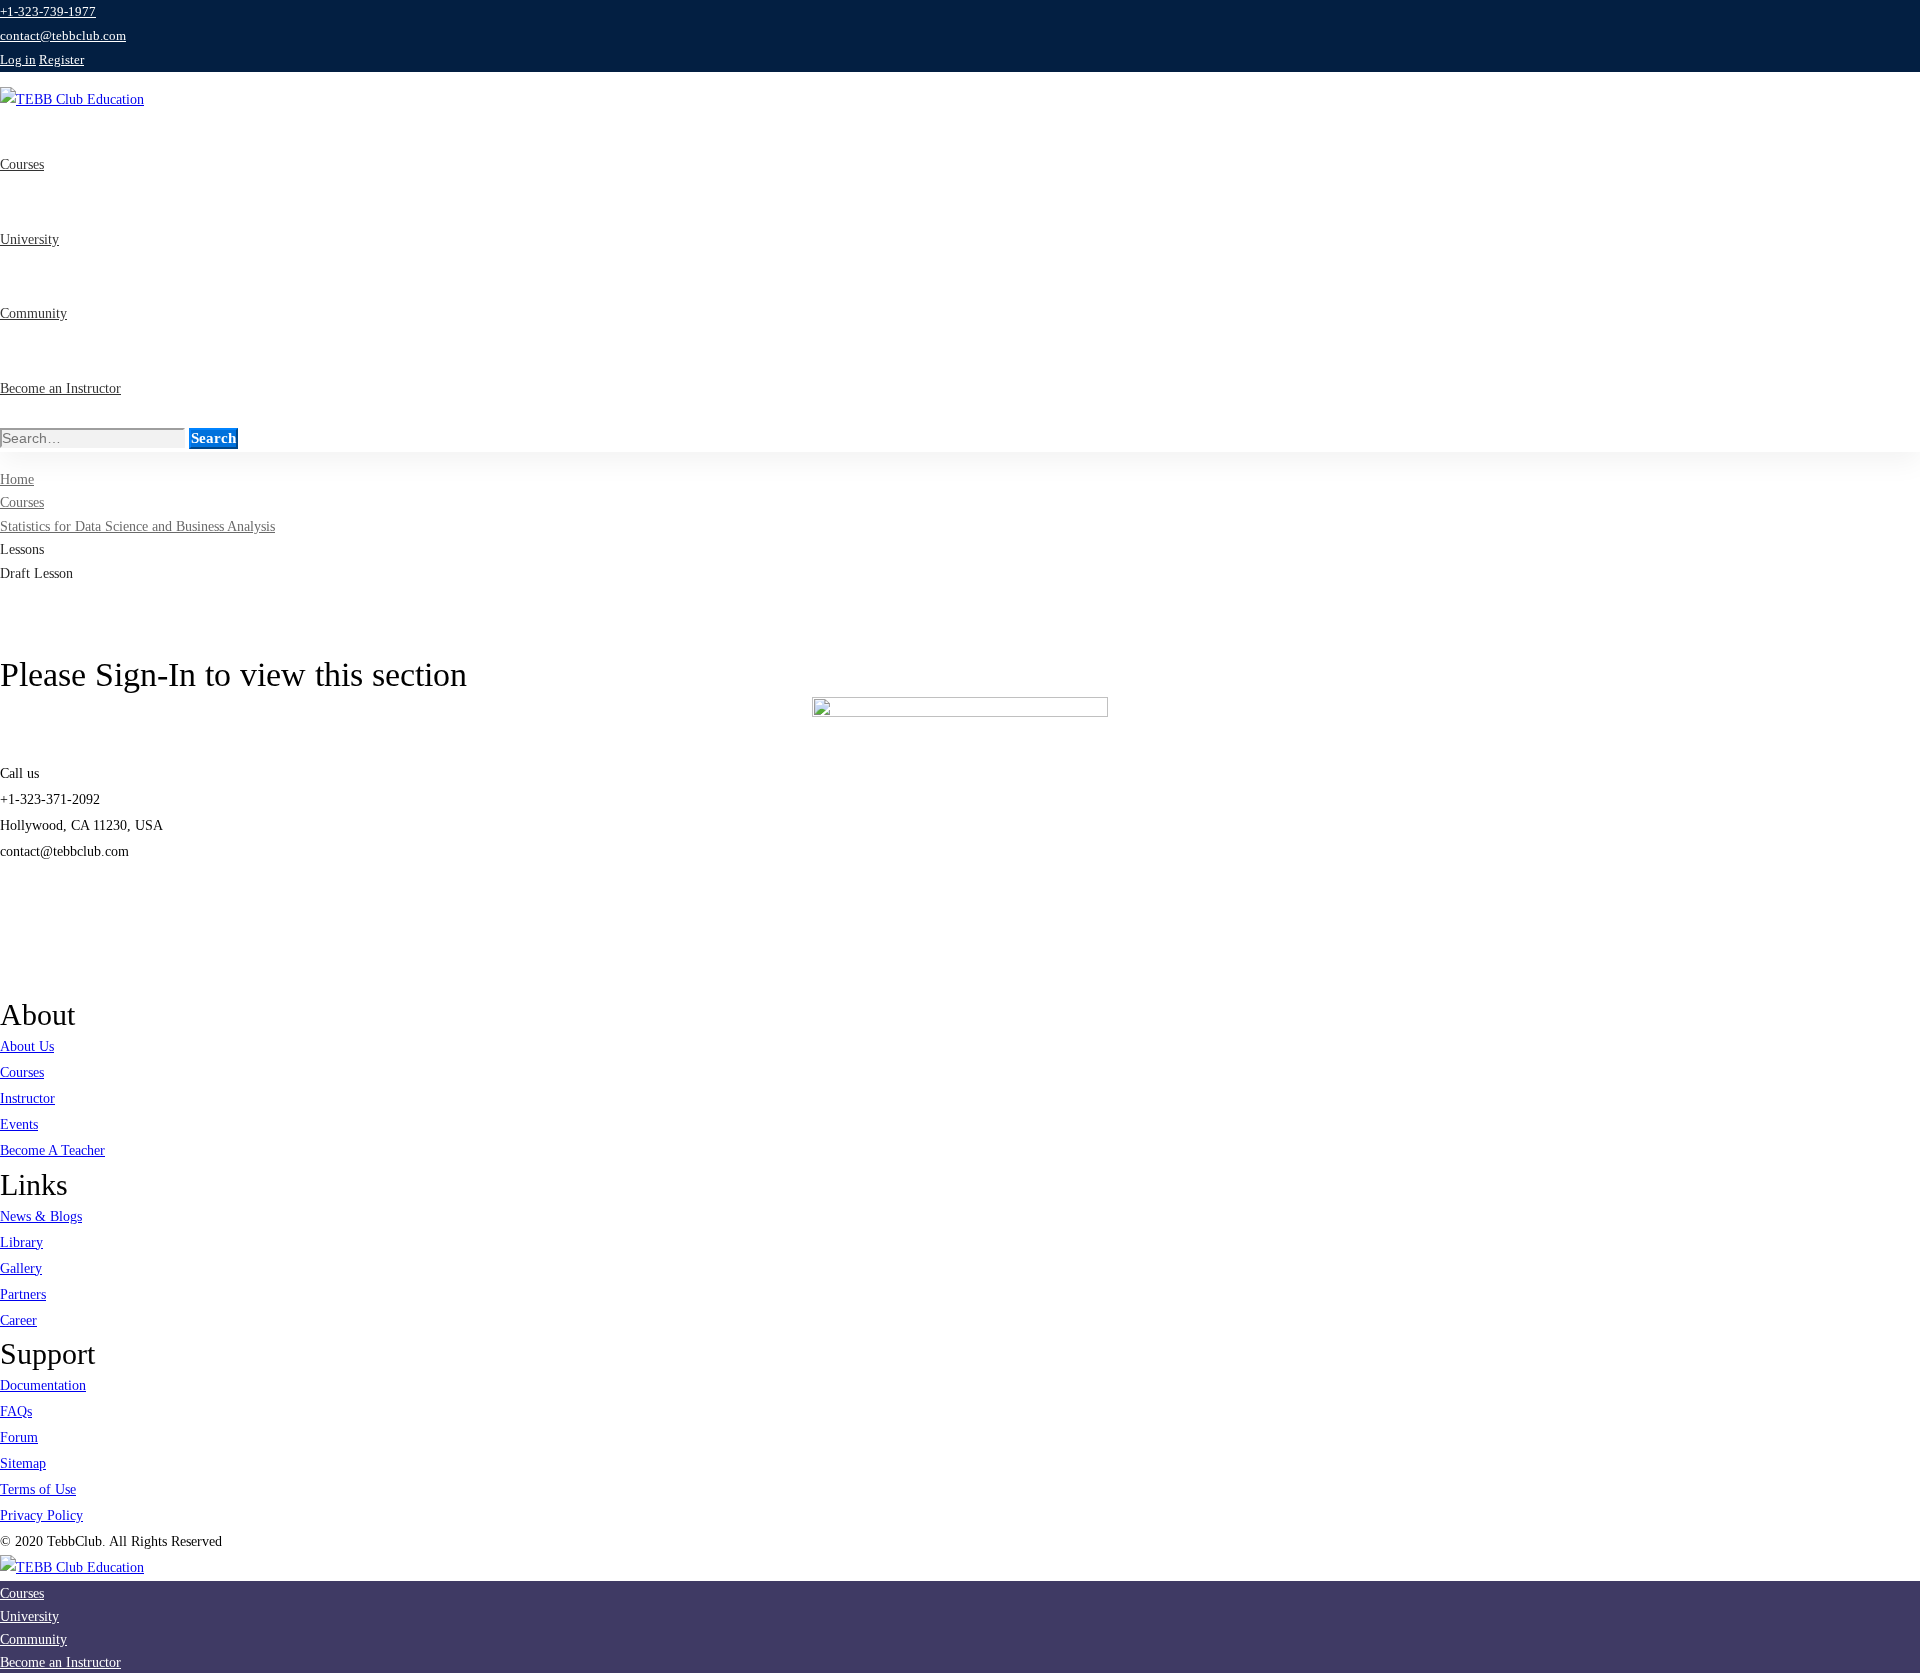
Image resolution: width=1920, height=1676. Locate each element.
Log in (18, 59)
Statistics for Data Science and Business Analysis (137, 526)
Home (17, 479)
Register (61, 59)
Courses (22, 502)
